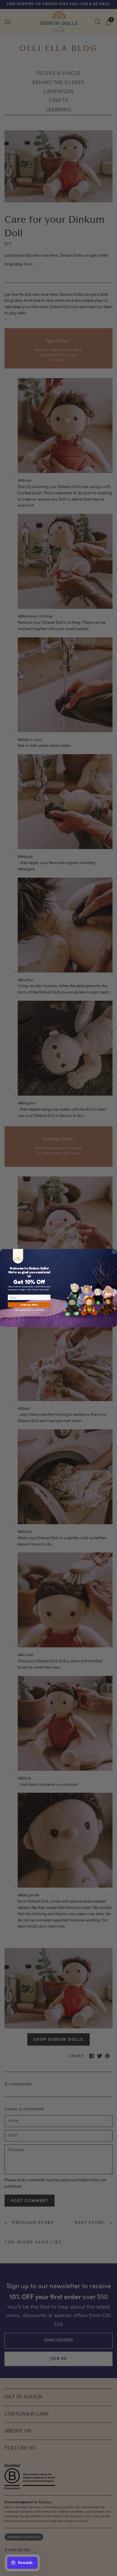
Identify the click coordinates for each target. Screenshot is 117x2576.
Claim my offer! (29, 1305)
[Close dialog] (114, 1252)
